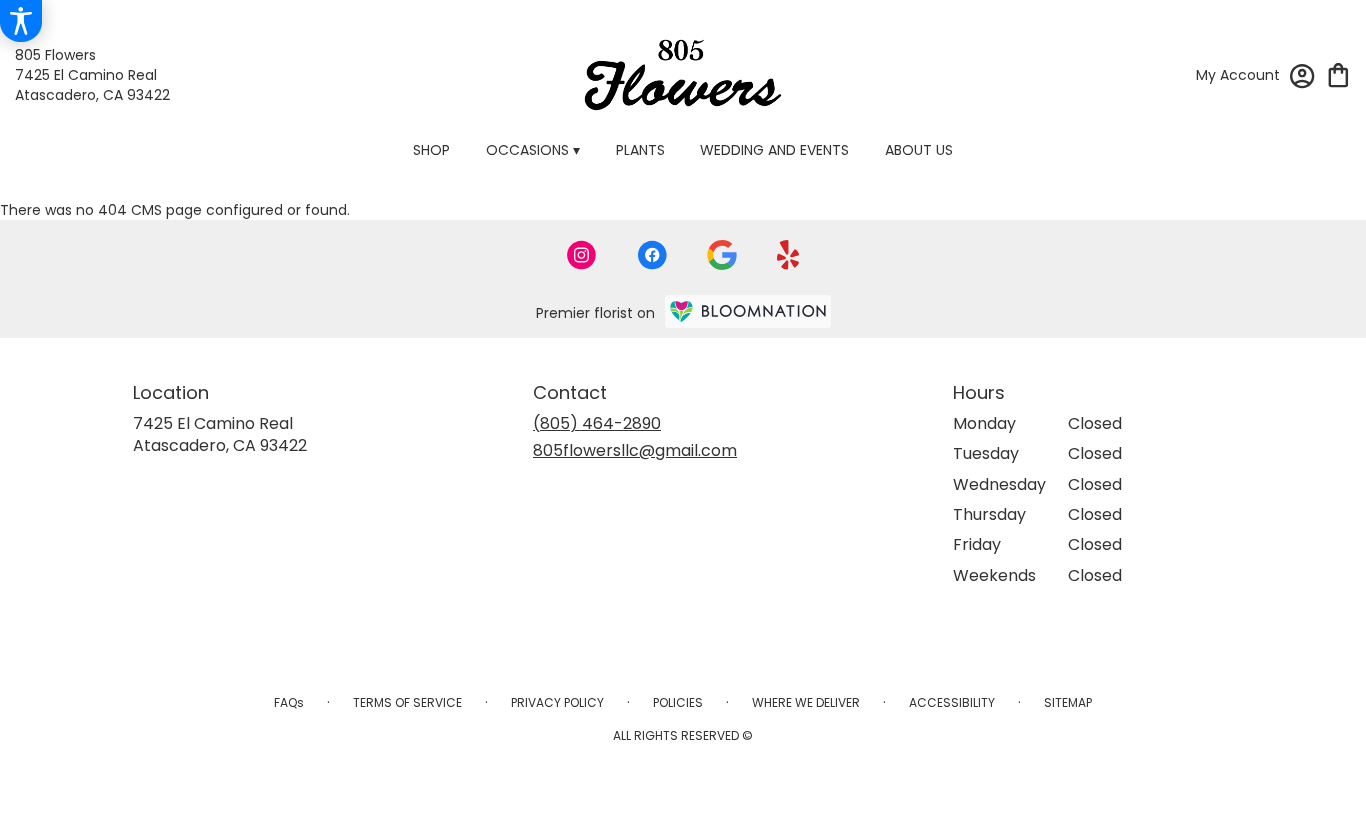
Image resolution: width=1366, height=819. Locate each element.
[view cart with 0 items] (1338, 73)
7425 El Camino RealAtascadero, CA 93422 (220, 434)
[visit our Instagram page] (582, 255)
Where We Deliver (806, 702)
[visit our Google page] (722, 255)
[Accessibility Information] (21, 21)
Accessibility (952, 702)
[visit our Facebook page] (652, 255)
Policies (678, 702)
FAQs (289, 702)
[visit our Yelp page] (788, 255)
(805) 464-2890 (597, 423)
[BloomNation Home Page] (748, 311)
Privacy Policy (557, 702)
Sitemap (1068, 702)
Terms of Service (407, 702)
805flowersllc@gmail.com (635, 450)
